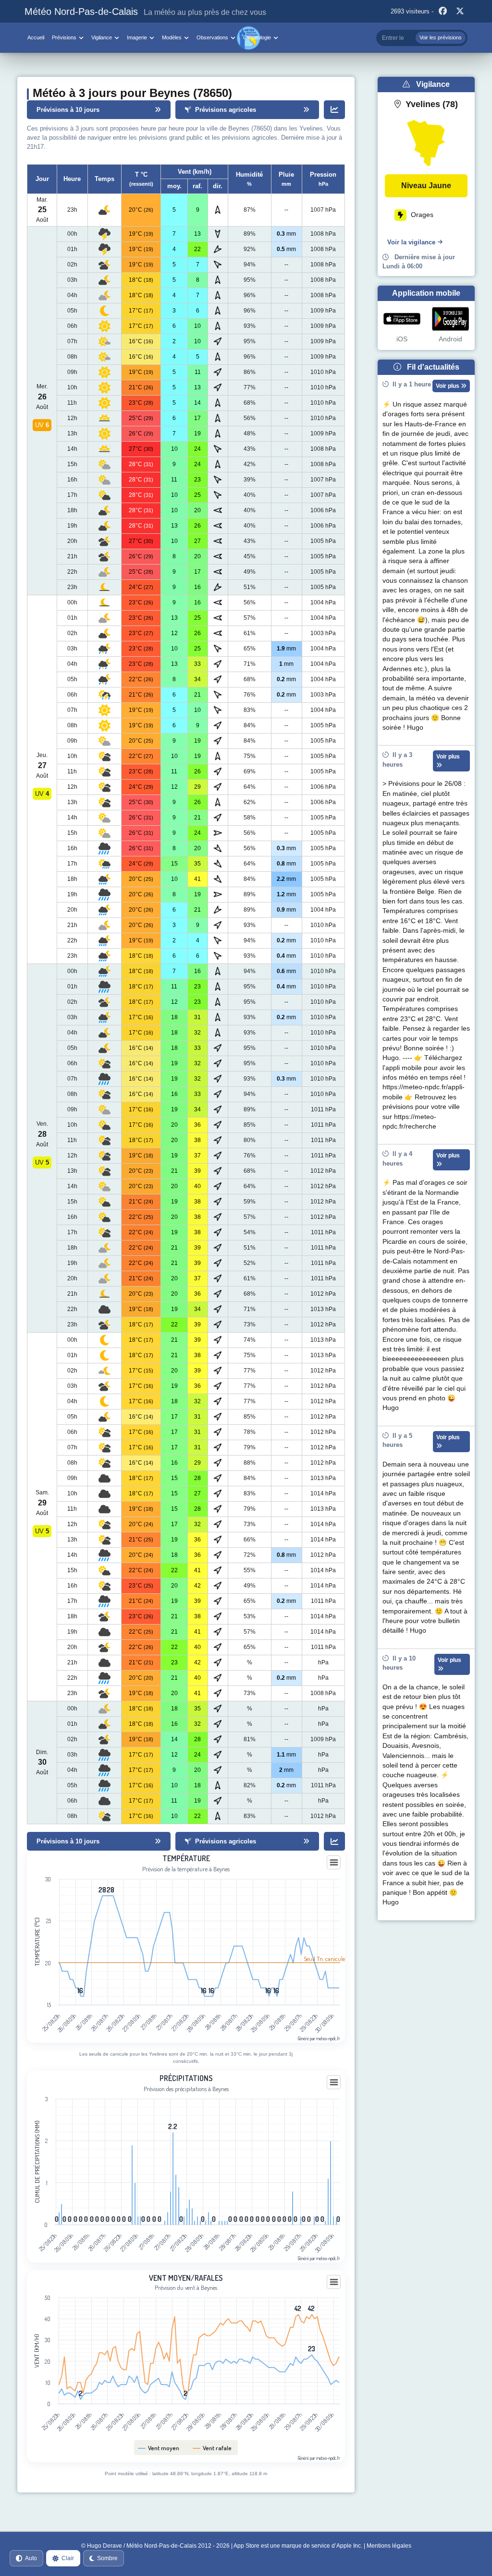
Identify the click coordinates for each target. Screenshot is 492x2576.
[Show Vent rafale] (212, 2448)
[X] (460, 12)
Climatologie (257, 37)
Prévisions (64, 37)
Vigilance (102, 37)
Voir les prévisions (441, 37)
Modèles (172, 37)
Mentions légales (389, 2546)
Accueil (36, 37)
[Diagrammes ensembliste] (334, 110)
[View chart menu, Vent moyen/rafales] (334, 2282)
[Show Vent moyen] (159, 2448)
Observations (212, 37)
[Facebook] (443, 12)
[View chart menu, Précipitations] (334, 2082)
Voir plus (448, 386)
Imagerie (137, 37)
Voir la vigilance (411, 242)
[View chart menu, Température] (334, 1863)
